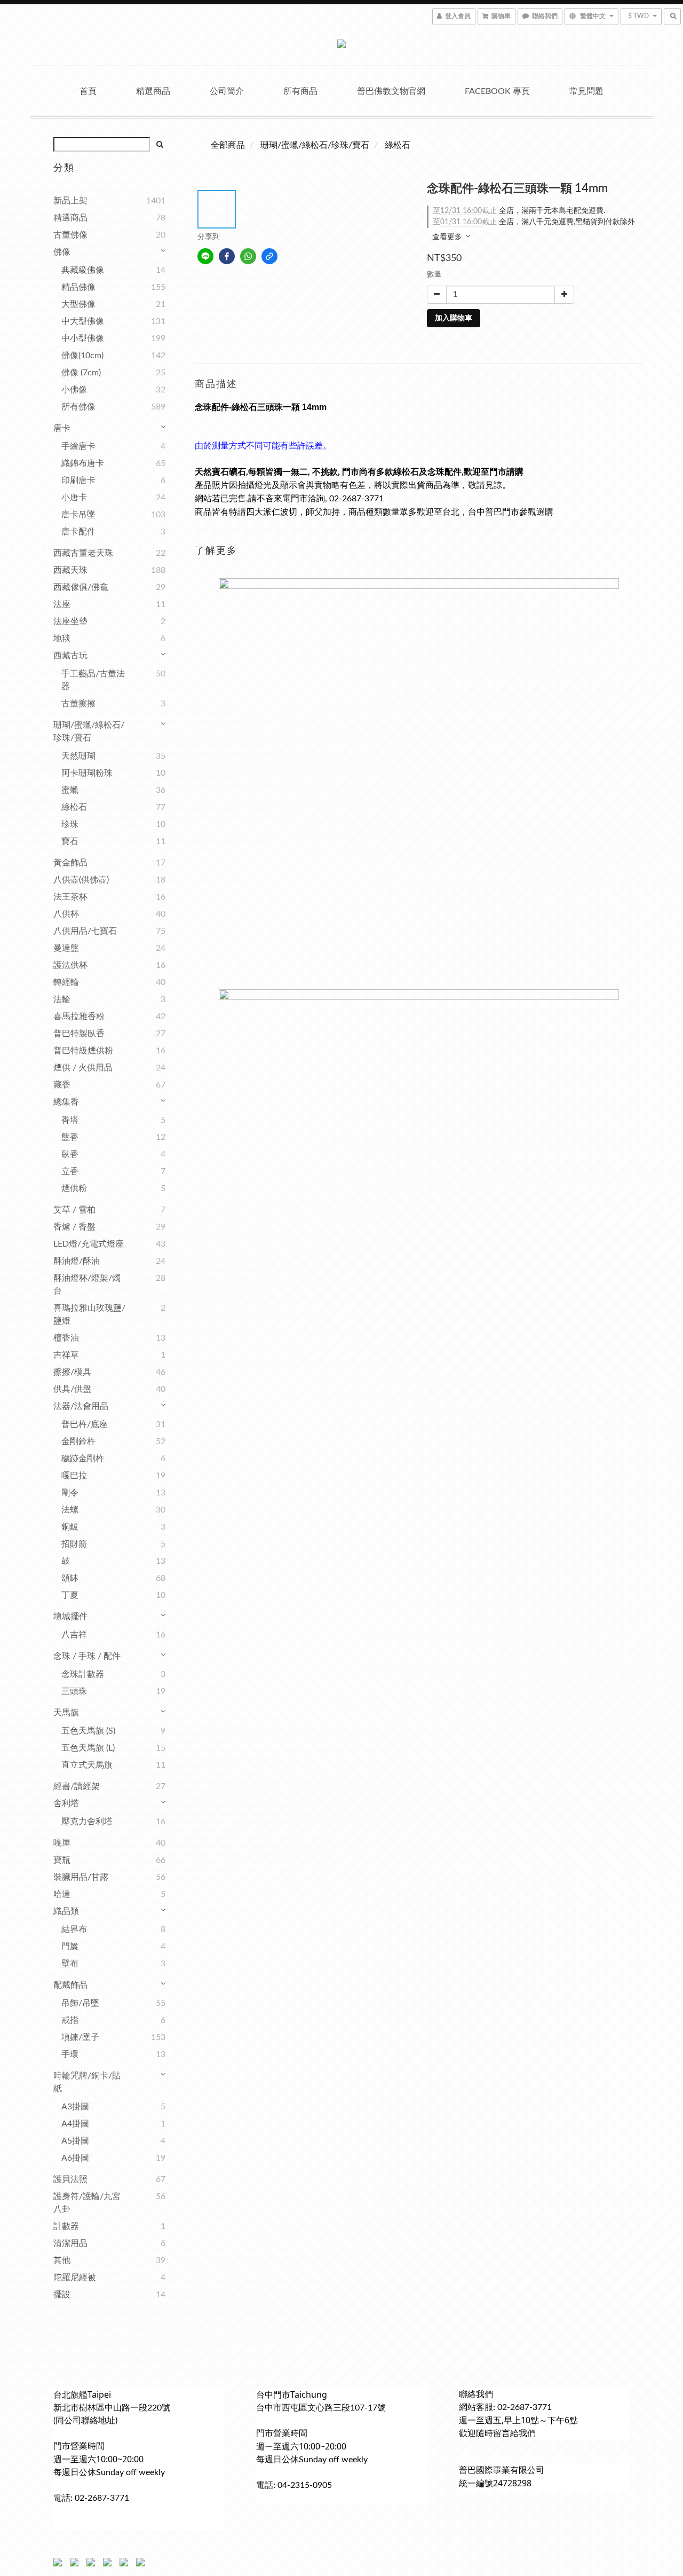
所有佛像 (78, 407)
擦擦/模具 (72, 1372)
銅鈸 (70, 1527)
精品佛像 (78, 287)
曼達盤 (66, 948)
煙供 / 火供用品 (83, 1068)
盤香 (70, 1137)
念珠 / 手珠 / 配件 (87, 1656)
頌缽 (70, 1578)
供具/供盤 (72, 1389)
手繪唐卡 (78, 446)
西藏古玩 (70, 656)
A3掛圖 (75, 2107)
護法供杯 (70, 965)
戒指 (70, 2020)
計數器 (66, 2226)
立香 (70, 1171)
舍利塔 (66, 1803)
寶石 (70, 841)
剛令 (70, 1493)
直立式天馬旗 (87, 1765)
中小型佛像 (83, 338)
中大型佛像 (83, 321)
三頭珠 (74, 1691)
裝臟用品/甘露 (81, 1877)
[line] (205, 256)
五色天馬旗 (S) (88, 1731)
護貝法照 (70, 2179)
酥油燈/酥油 (77, 1261)
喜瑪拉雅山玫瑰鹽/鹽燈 (89, 1314)
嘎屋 (62, 1843)
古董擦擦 (78, 704)
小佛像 (74, 390)
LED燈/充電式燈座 (89, 1244)
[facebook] (227, 256)
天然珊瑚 (78, 756)
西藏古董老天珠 (83, 553)
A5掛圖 (75, 2141)
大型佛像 (78, 304)
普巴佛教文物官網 (391, 91)
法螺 (70, 1510)
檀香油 (66, 1338)
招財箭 (74, 1544)
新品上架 (70, 201)
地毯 (62, 639)
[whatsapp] (248, 256)
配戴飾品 (70, 1985)
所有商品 (300, 91)
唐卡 (62, 428)
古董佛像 (70, 235)
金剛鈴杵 (78, 1441)
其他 (62, 2260)
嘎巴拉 (74, 1476)
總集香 (66, 1102)
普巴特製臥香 (79, 1034)
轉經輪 (66, 982)
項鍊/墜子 (80, 2037)
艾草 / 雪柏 (74, 1210)
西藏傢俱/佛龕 (81, 587)
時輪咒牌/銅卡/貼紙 (87, 2082)
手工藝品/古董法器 (93, 680)
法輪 (62, 999)
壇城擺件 (70, 1617)
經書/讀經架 (77, 1786)
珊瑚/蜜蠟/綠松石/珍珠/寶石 (89, 731)
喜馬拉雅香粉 (79, 1017)
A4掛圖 (75, 2124)
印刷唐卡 (78, 480)
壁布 (70, 1964)
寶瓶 (62, 1860)
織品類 (66, 1911)
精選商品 (153, 91)
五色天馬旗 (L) (88, 1748)
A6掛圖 (75, 2158)
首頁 (88, 91)
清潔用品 (70, 2243)
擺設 (62, 2295)
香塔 (70, 1120)
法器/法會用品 (81, 1406)
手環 (70, 2054)
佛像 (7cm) (81, 373)
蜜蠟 (70, 790)
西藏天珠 (70, 570)
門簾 (70, 1947)
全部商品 (228, 145)
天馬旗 (66, 1713)
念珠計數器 (83, 1674)
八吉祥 (74, 1635)
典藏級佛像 (83, 270)
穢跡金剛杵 (83, 1459)
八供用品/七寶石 (85, 931)
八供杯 (66, 914)
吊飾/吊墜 (80, 2003)
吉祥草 (66, 1355)
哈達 (62, 1894)
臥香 (70, 1154)
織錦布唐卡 (83, 463)
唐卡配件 (78, 532)
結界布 (74, 1929)
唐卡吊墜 (78, 515)
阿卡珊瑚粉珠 (87, 773)
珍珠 (70, 824)
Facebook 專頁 (497, 91)
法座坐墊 (70, 621)
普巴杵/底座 (85, 1424)
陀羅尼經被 (75, 2278)
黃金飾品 (70, 863)
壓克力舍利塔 (87, 1822)
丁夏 (70, 1595)
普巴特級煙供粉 (83, 1051)
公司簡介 (227, 91)
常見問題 (586, 91)
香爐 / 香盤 (74, 1227)
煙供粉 (74, 1188)
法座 (62, 604)
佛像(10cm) (82, 356)
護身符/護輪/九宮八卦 (87, 2203)
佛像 (62, 252)
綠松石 (74, 807)
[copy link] (269, 256)
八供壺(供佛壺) (81, 880)
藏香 (62, 1085)
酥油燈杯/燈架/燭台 (87, 1285)
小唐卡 (74, 498)
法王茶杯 (70, 897)
